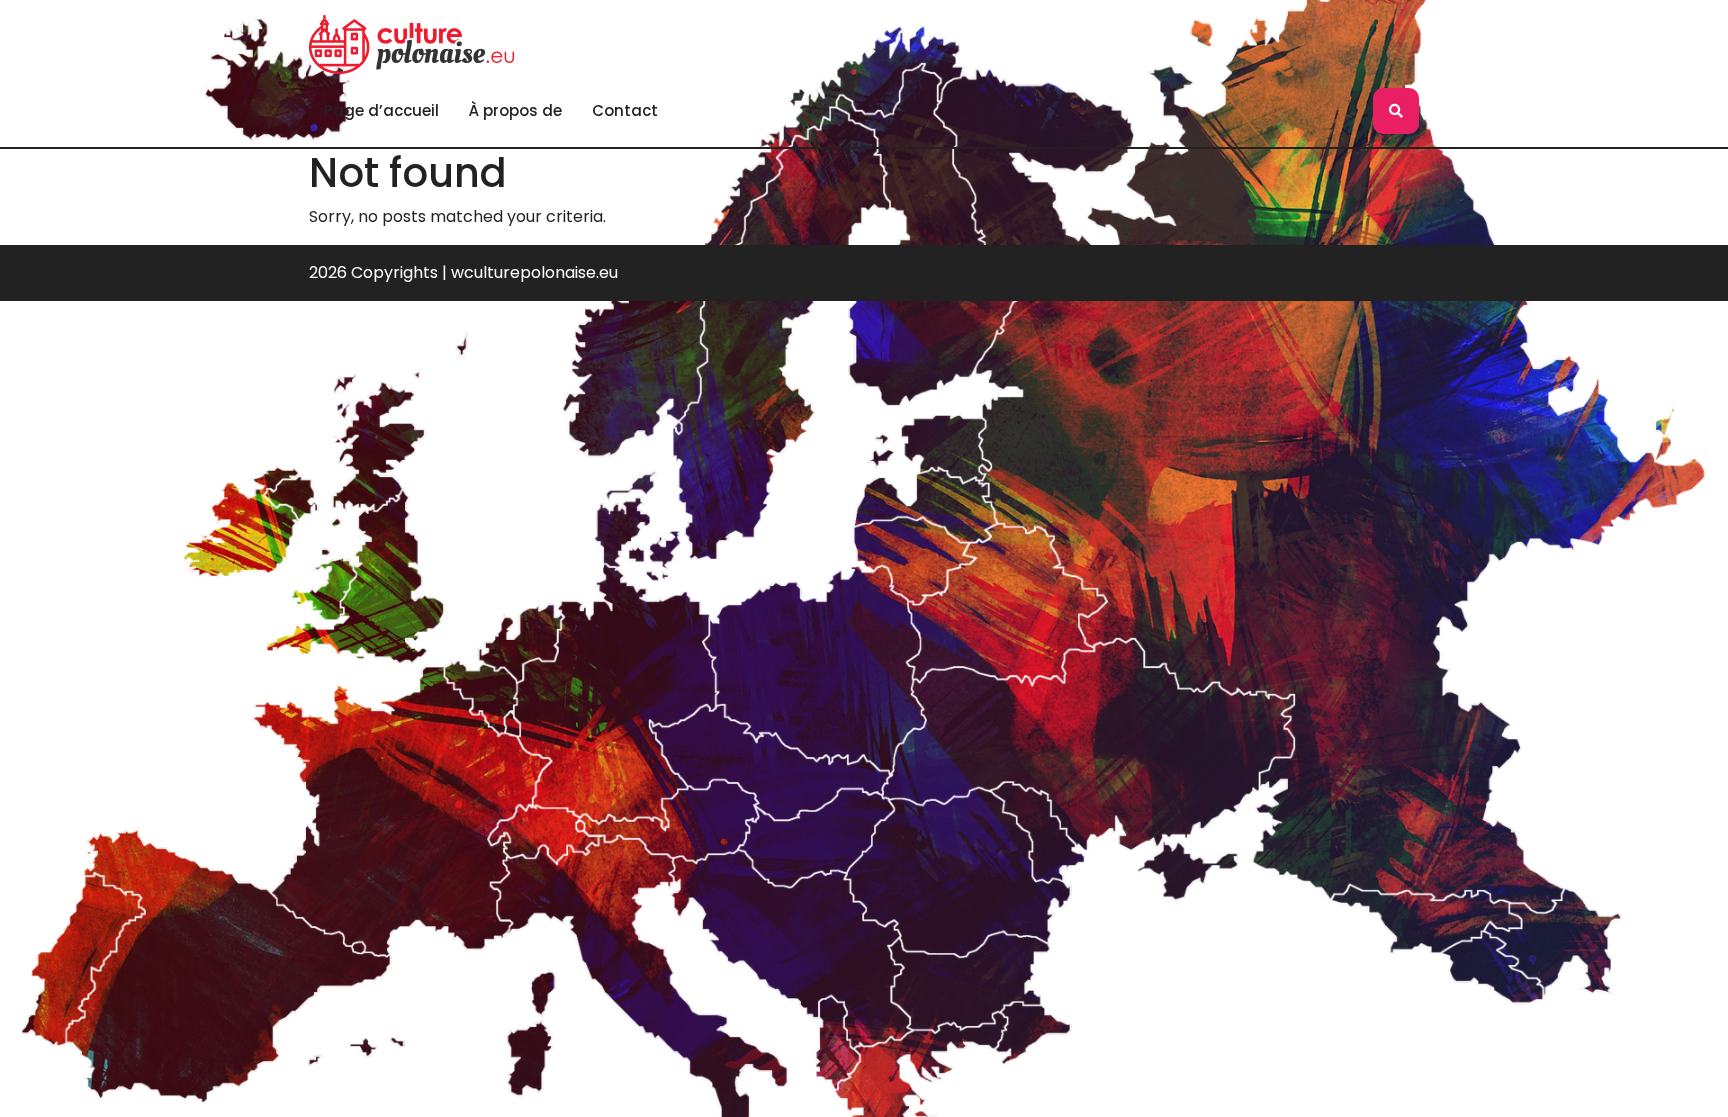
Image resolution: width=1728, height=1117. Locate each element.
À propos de (515, 110)
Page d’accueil (381, 110)
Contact (625, 110)
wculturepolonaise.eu (534, 272)
